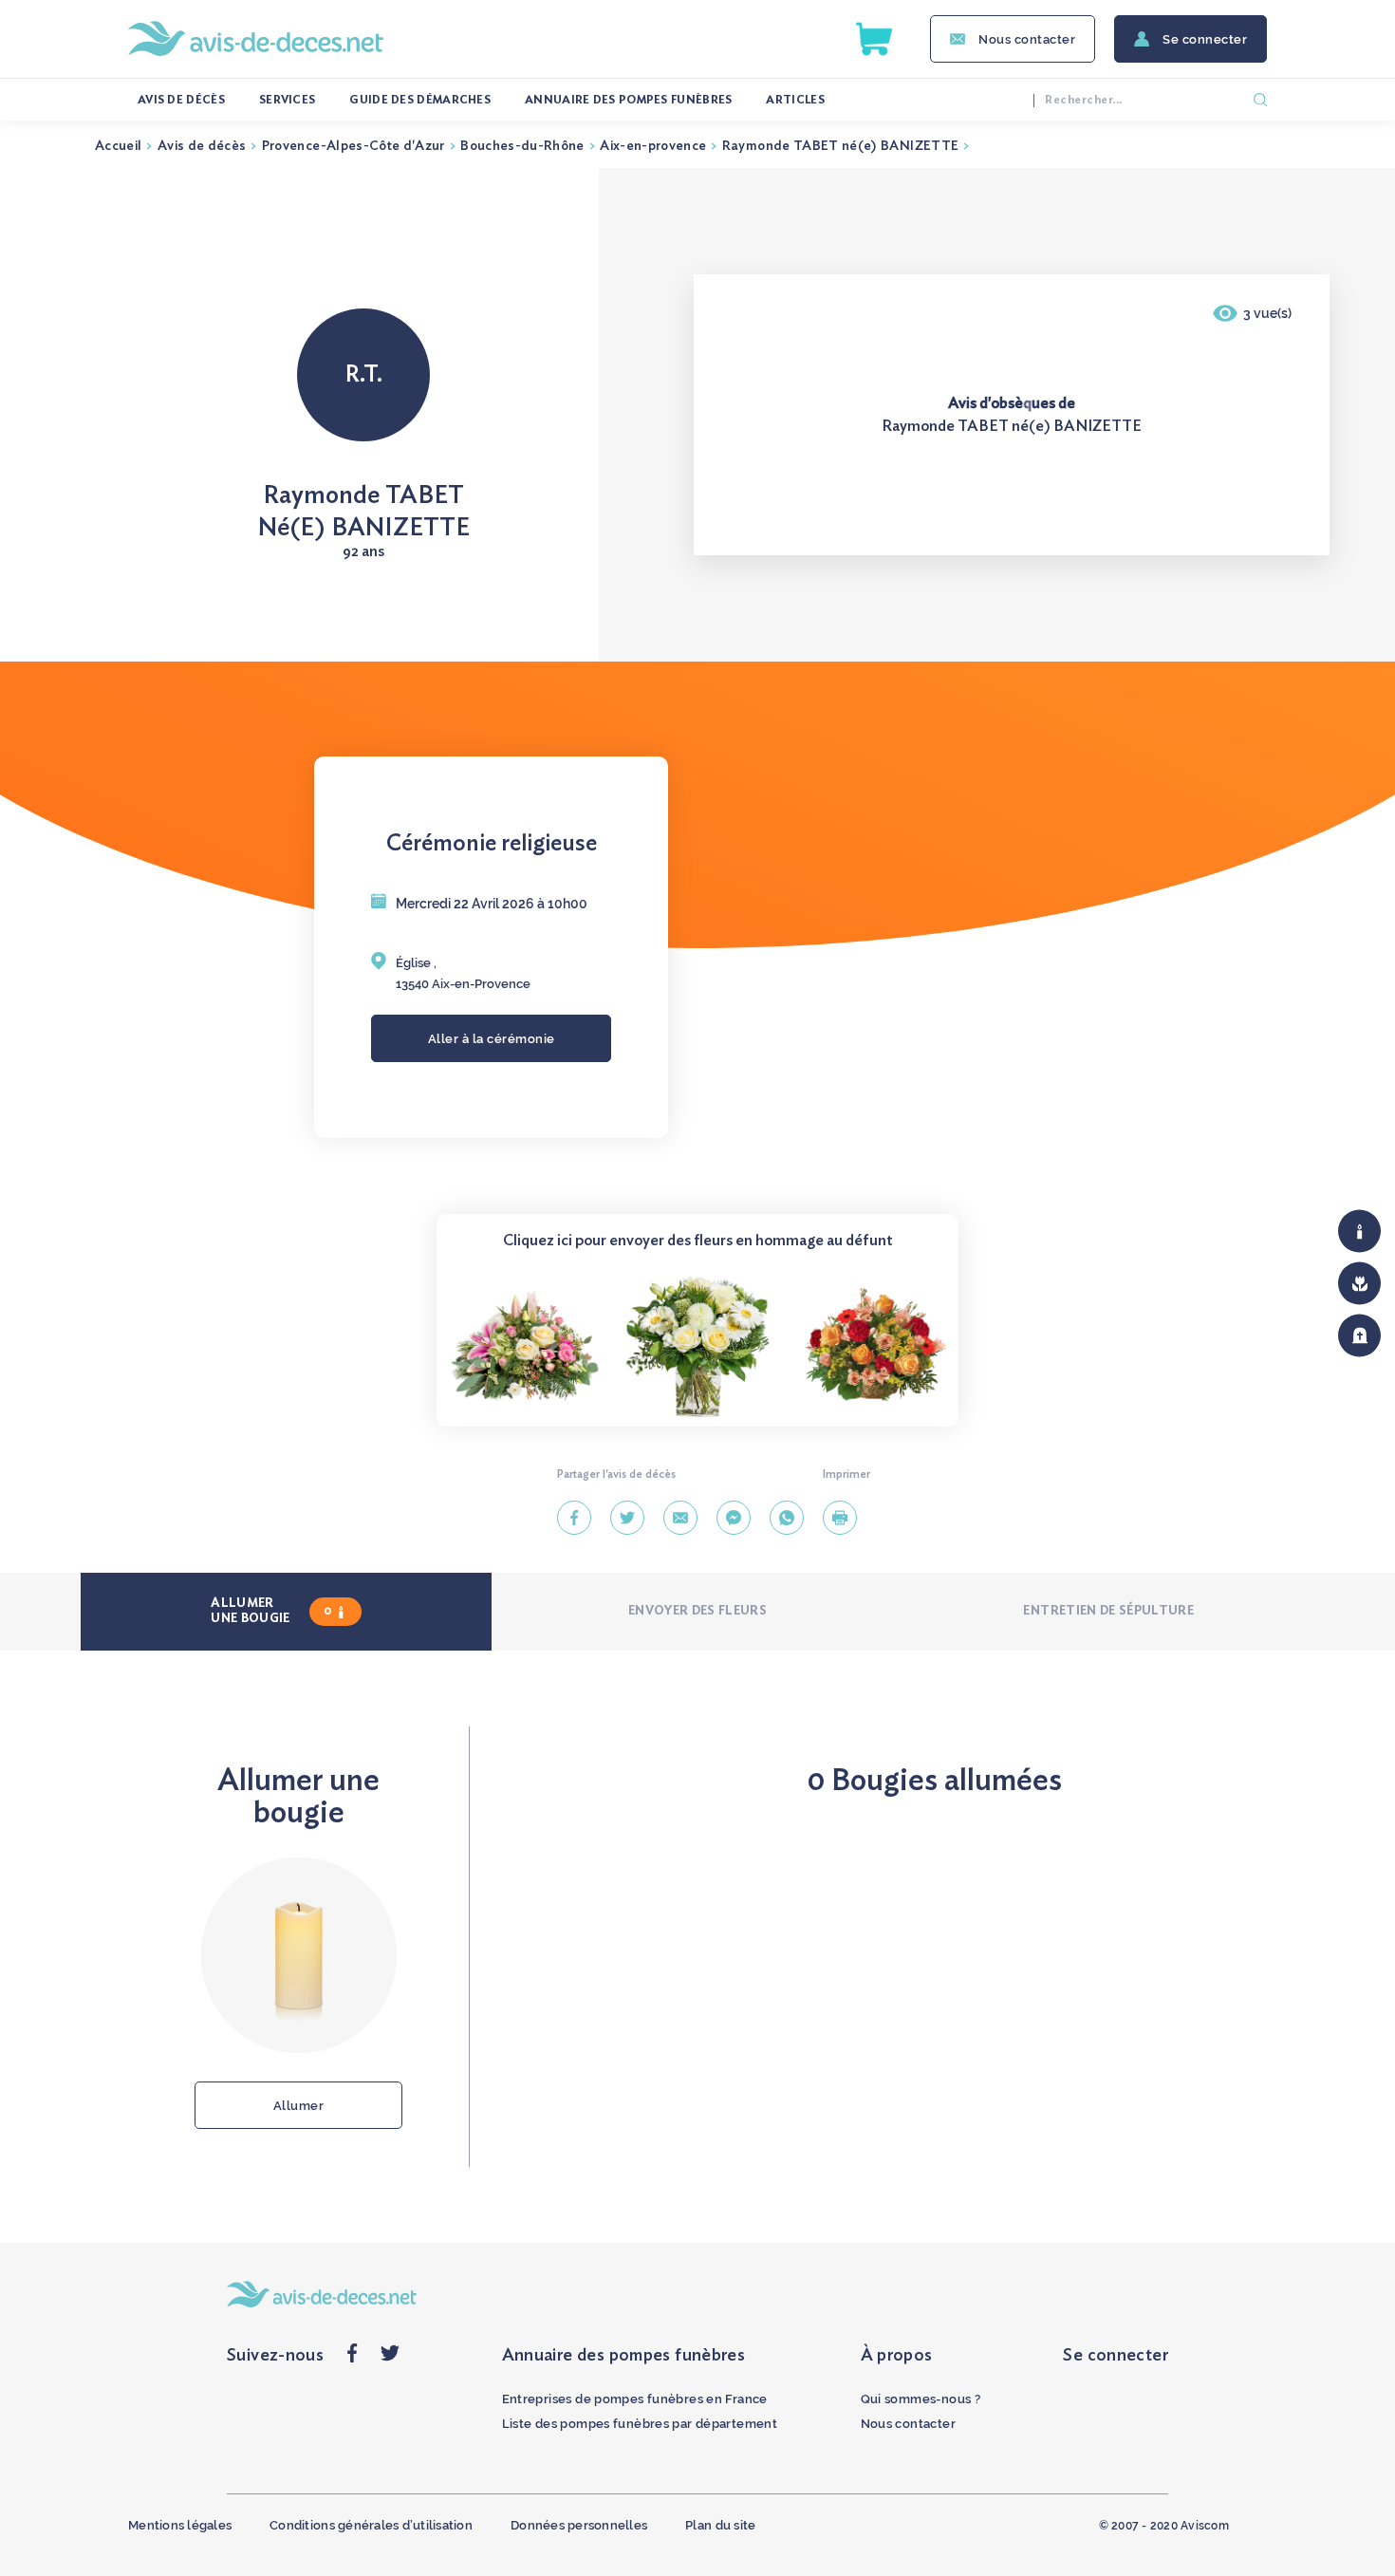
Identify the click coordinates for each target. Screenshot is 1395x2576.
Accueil (118, 146)
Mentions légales (180, 2525)
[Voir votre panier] (874, 39)
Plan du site (720, 2525)
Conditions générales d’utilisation (371, 2525)
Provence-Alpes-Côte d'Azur (353, 146)
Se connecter (1205, 39)
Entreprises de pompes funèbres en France (635, 2399)
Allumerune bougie (271, 1611)
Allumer (299, 2106)
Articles (795, 100)
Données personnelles (579, 2525)
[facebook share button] (352, 2358)
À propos (897, 2356)
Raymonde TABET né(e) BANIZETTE (841, 146)
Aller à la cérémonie (492, 1039)
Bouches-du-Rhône (522, 146)
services (287, 100)
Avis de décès (181, 100)
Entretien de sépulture (1108, 1611)
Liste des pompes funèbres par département (640, 2424)
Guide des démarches (420, 100)
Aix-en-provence (653, 146)
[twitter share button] (390, 2358)
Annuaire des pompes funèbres (628, 100)
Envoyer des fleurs (697, 1611)
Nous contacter (1027, 39)
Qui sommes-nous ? (921, 2399)
